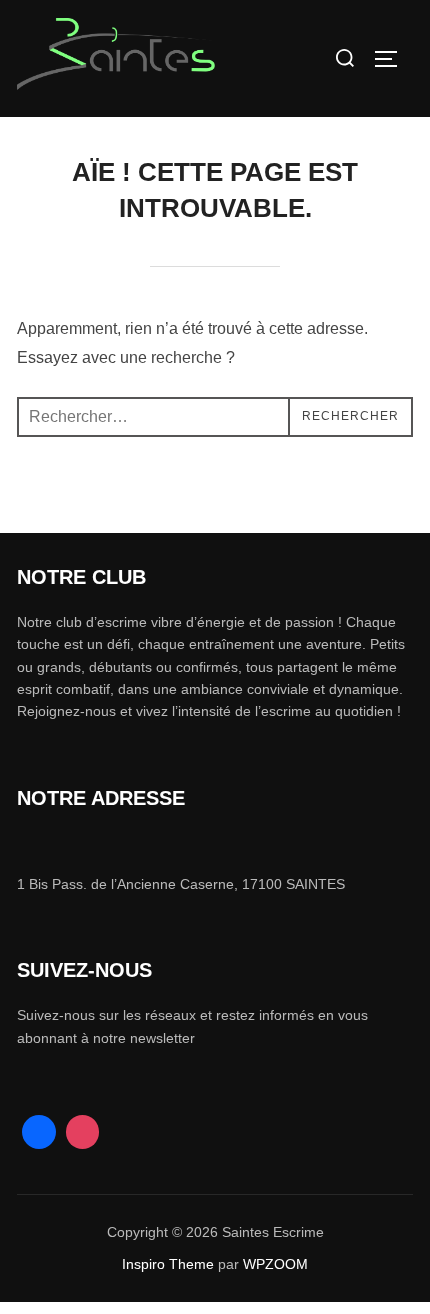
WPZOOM (275, 1264)
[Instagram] (83, 1132)
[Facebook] (39, 1132)
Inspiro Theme (168, 1264)
